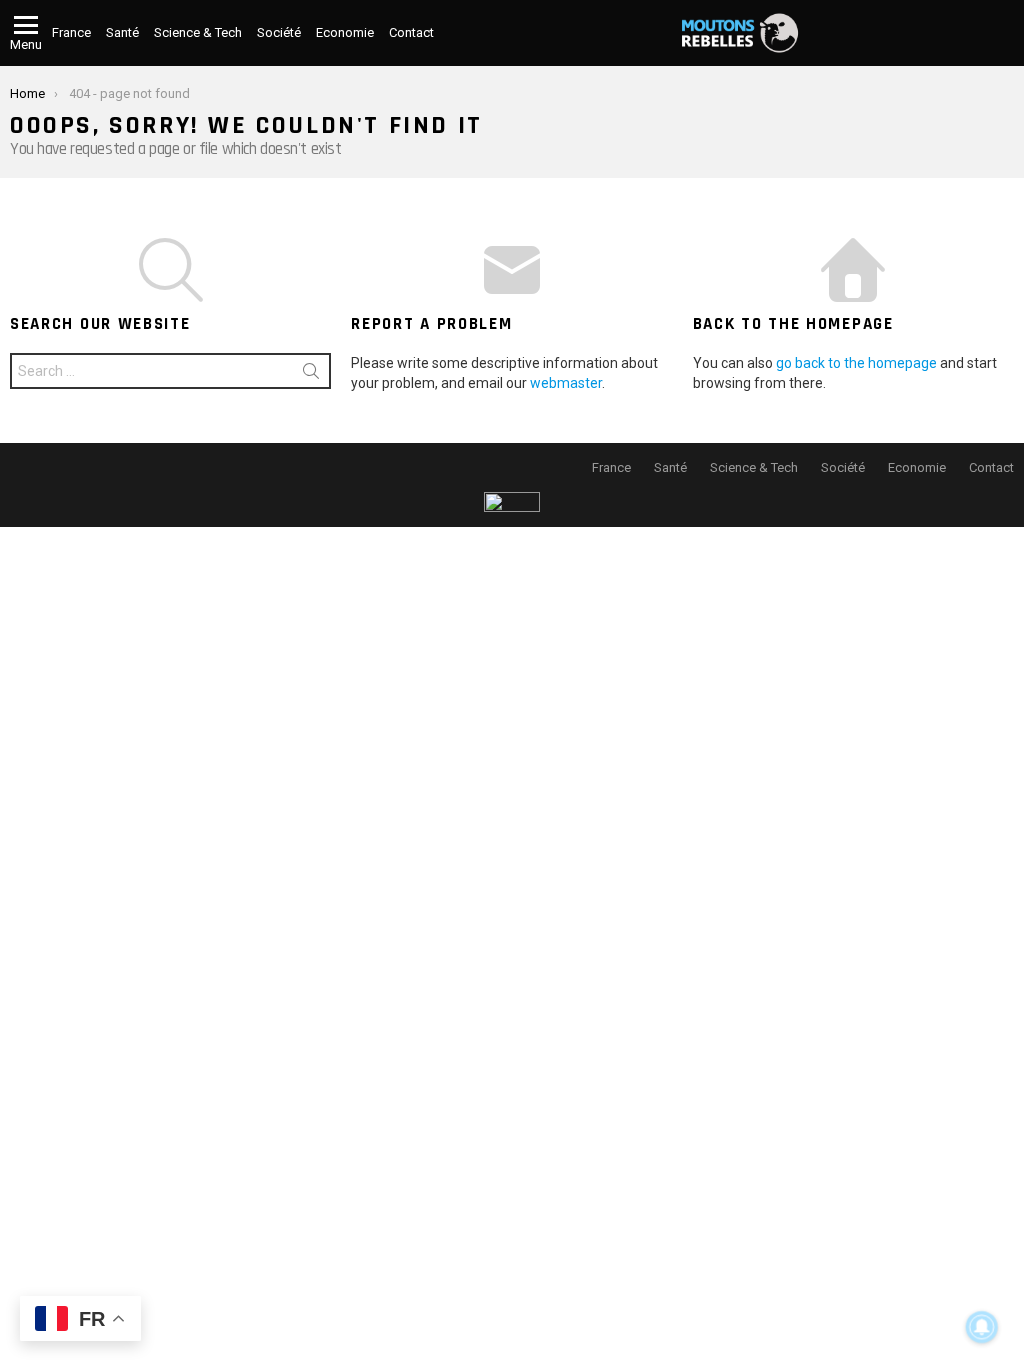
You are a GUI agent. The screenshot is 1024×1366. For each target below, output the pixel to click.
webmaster (566, 383)
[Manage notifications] (982, 1327)
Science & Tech (198, 32)
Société (279, 32)
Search (311, 375)
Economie (345, 32)
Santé (122, 32)
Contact (411, 32)
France (71, 32)
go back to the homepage (856, 363)
